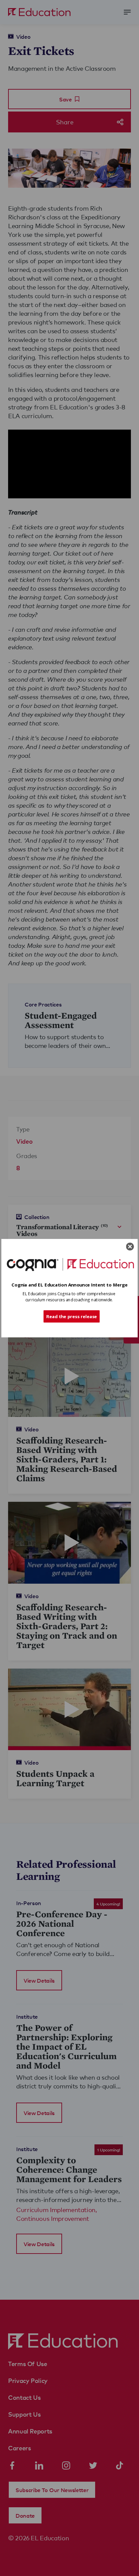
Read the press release (72, 1316)
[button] (69, 1285)
